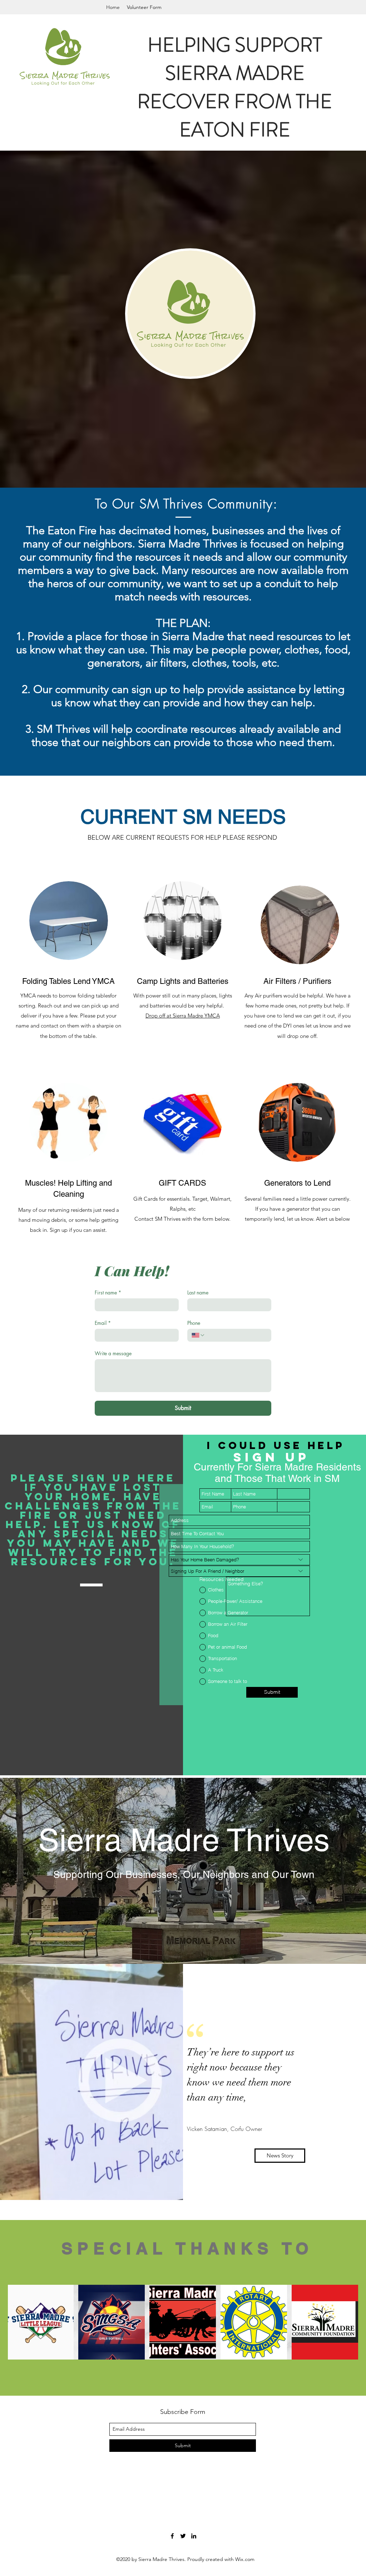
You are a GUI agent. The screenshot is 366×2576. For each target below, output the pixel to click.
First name (108, 1292)
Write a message (113, 1353)
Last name (198, 1292)
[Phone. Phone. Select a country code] (198, 1335)
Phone (194, 1323)
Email (103, 1323)
